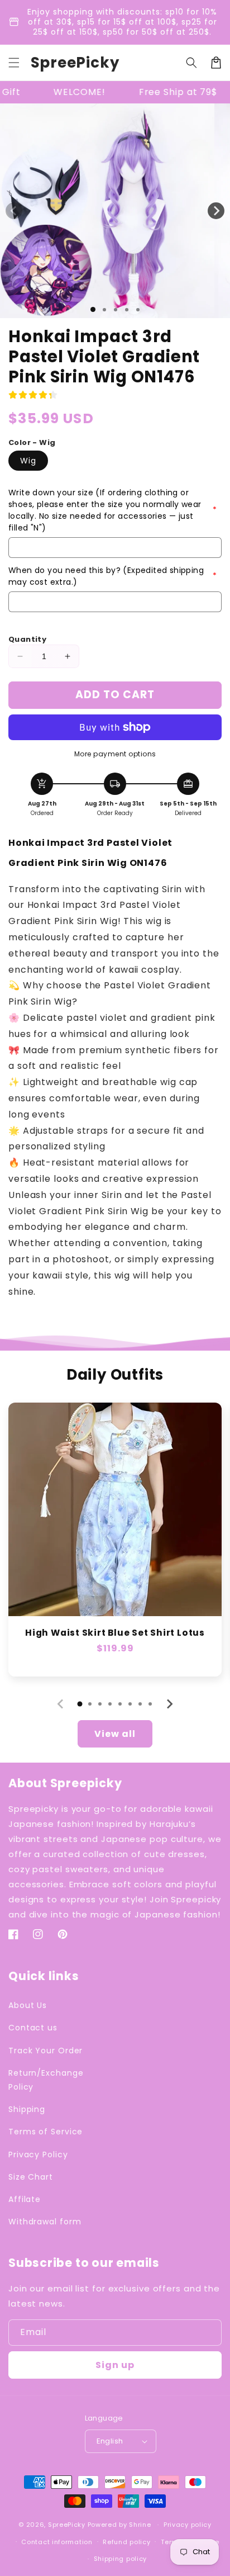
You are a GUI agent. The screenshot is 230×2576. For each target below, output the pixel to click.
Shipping (27, 2109)
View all (115, 1734)
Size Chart (31, 2177)
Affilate (25, 2199)
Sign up (115, 2365)
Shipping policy (121, 2559)
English (110, 2441)
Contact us (33, 2028)
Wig (28, 461)
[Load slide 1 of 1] (93, 309)
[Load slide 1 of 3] (116, 310)
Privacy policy (188, 2525)
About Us (28, 2005)
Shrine (140, 2525)
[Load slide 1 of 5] (138, 310)
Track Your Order (45, 2051)
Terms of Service (45, 2132)
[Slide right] (216, 211)
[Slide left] (14, 211)
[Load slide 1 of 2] (104, 310)
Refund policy (126, 2542)
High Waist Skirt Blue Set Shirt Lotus (115, 1633)
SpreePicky (67, 2525)
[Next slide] (169, 1704)
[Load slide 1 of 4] (127, 310)
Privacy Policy (38, 2154)
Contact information (57, 2542)
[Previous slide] (61, 1704)
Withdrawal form (45, 2222)
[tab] (80, 1704)
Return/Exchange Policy (46, 2080)
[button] (14, 63)
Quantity (27, 639)
